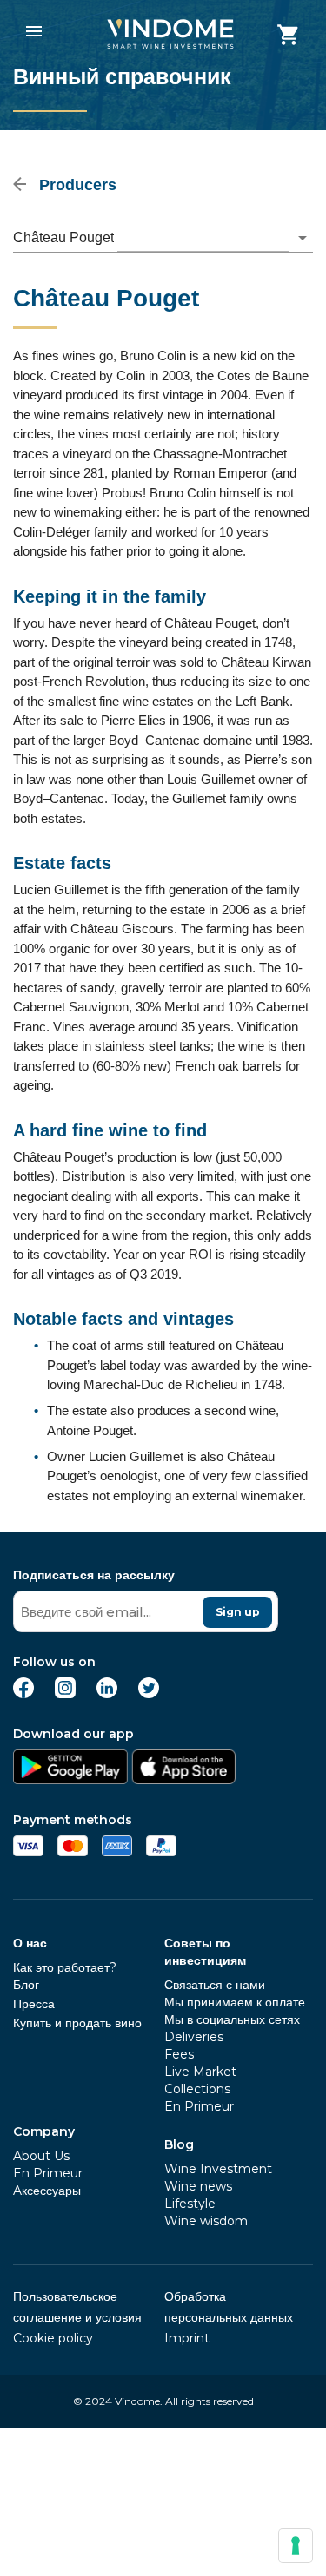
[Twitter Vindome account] (149, 1693)
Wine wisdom (206, 2221)
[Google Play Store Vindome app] (70, 1779)
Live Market (200, 2072)
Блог (26, 1985)
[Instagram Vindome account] (65, 1693)
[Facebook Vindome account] (23, 1693)
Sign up (238, 1612)
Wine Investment (218, 2169)
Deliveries (194, 2037)
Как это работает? (65, 1967)
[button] (163, 238)
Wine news (198, 2186)
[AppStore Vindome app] (183, 1779)
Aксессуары (47, 2191)
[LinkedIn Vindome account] (107, 1693)
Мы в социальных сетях (232, 2019)
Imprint (187, 2338)
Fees (179, 2054)
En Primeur (48, 2173)
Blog (179, 2144)
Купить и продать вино (77, 2023)
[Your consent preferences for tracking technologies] (296, 2546)
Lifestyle (190, 2204)
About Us (41, 2156)
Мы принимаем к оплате (235, 2002)
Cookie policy (53, 2338)
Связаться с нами (215, 1985)
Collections (197, 2089)
